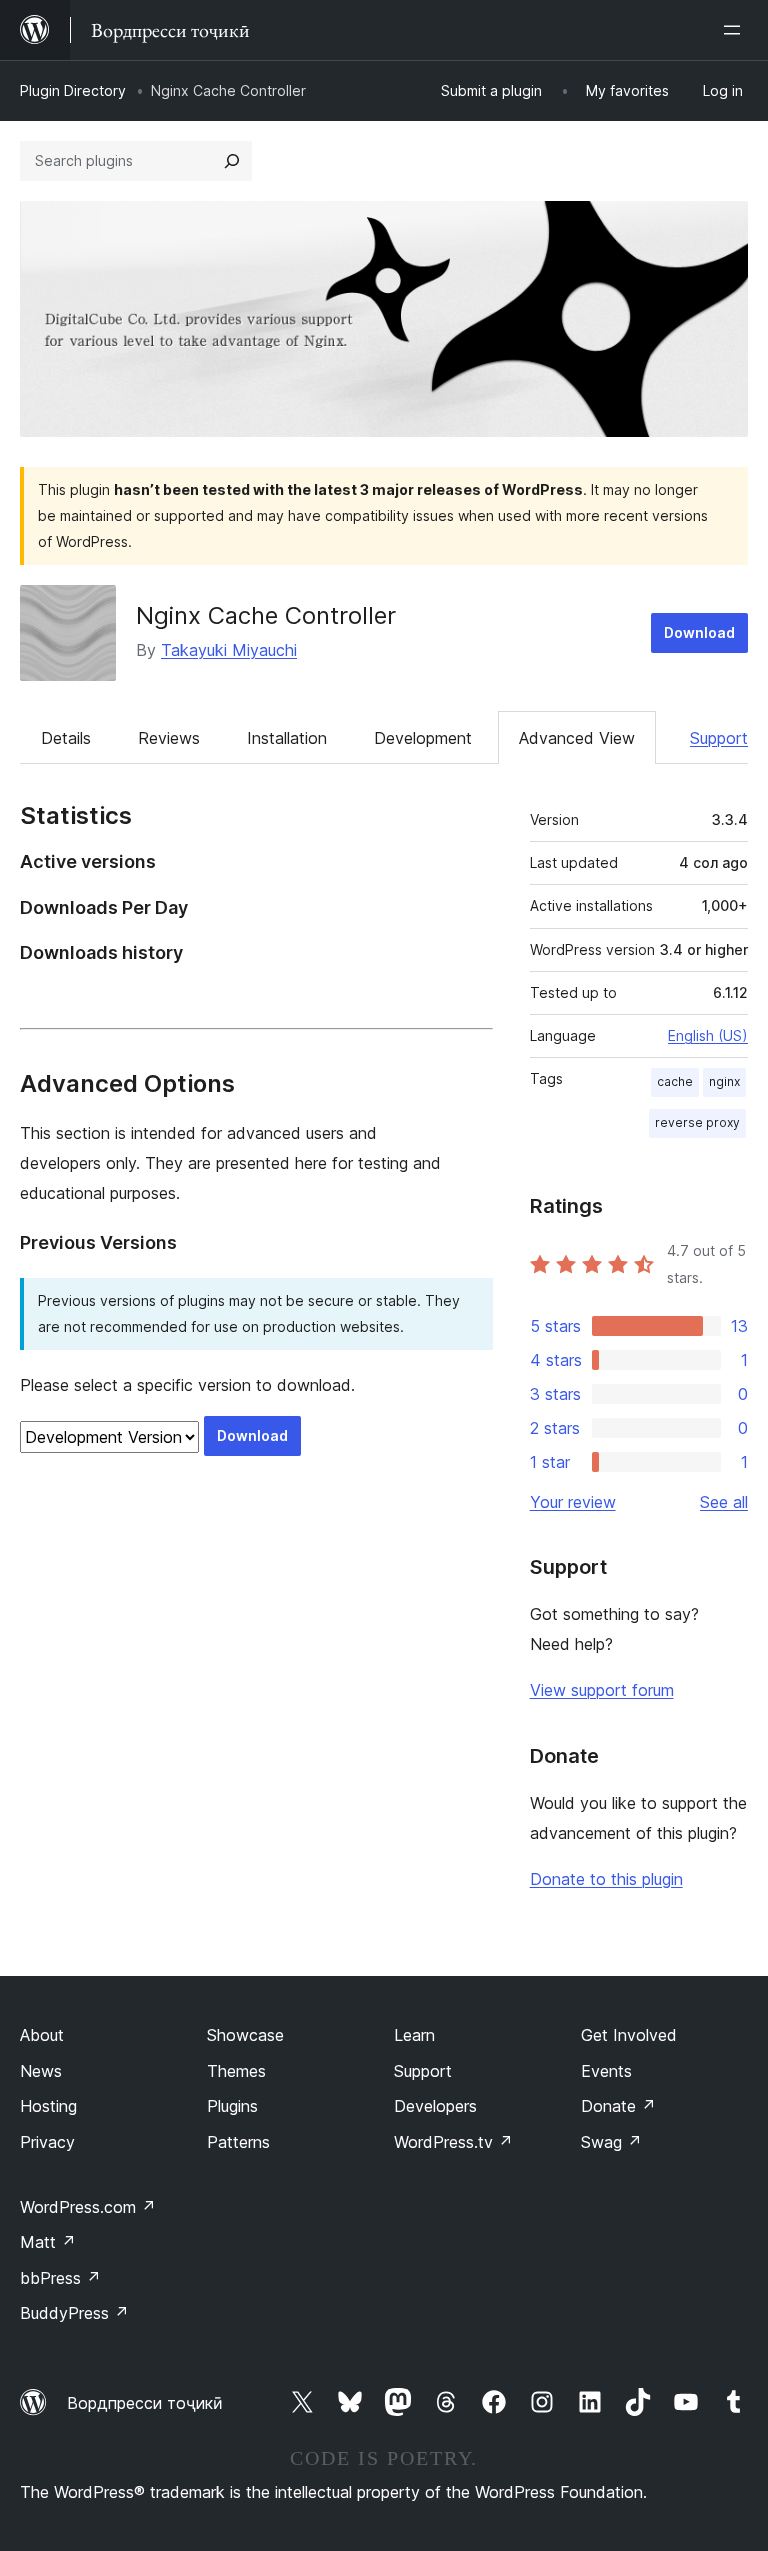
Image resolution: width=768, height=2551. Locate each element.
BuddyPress (74, 2313)
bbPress (60, 2278)
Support (719, 738)
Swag (611, 2142)
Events (606, 2071)
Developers (435, 2106)
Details (66, 738)
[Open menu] (736, 30)
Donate (618, 2106)
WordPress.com (88, 2207)
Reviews (169, 738)
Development (423, 738)
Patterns (238, 2142)
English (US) (708, 1035)
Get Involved (629, 2035)
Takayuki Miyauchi (229, 650)
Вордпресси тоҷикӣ (145, 2403)
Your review (573, 1502)
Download (699, 632)
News (41, 2071)
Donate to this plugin (606, 1879)
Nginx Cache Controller (266, 615)
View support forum (602, 1690)
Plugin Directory (73, 90)
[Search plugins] (232, 161)
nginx (724, 1081)
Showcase (245, 2035)
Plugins (232, 2106)
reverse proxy (697, 1122)
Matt (48, 2242)
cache (675, 1081)
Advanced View (577, 738)
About (42, 2035)
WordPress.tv (453, 2142)
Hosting (48, 2106)
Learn (414, 2035)
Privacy (47, 2142)
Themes (236, 2071)
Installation (287, 738)
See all (724, 1502)
